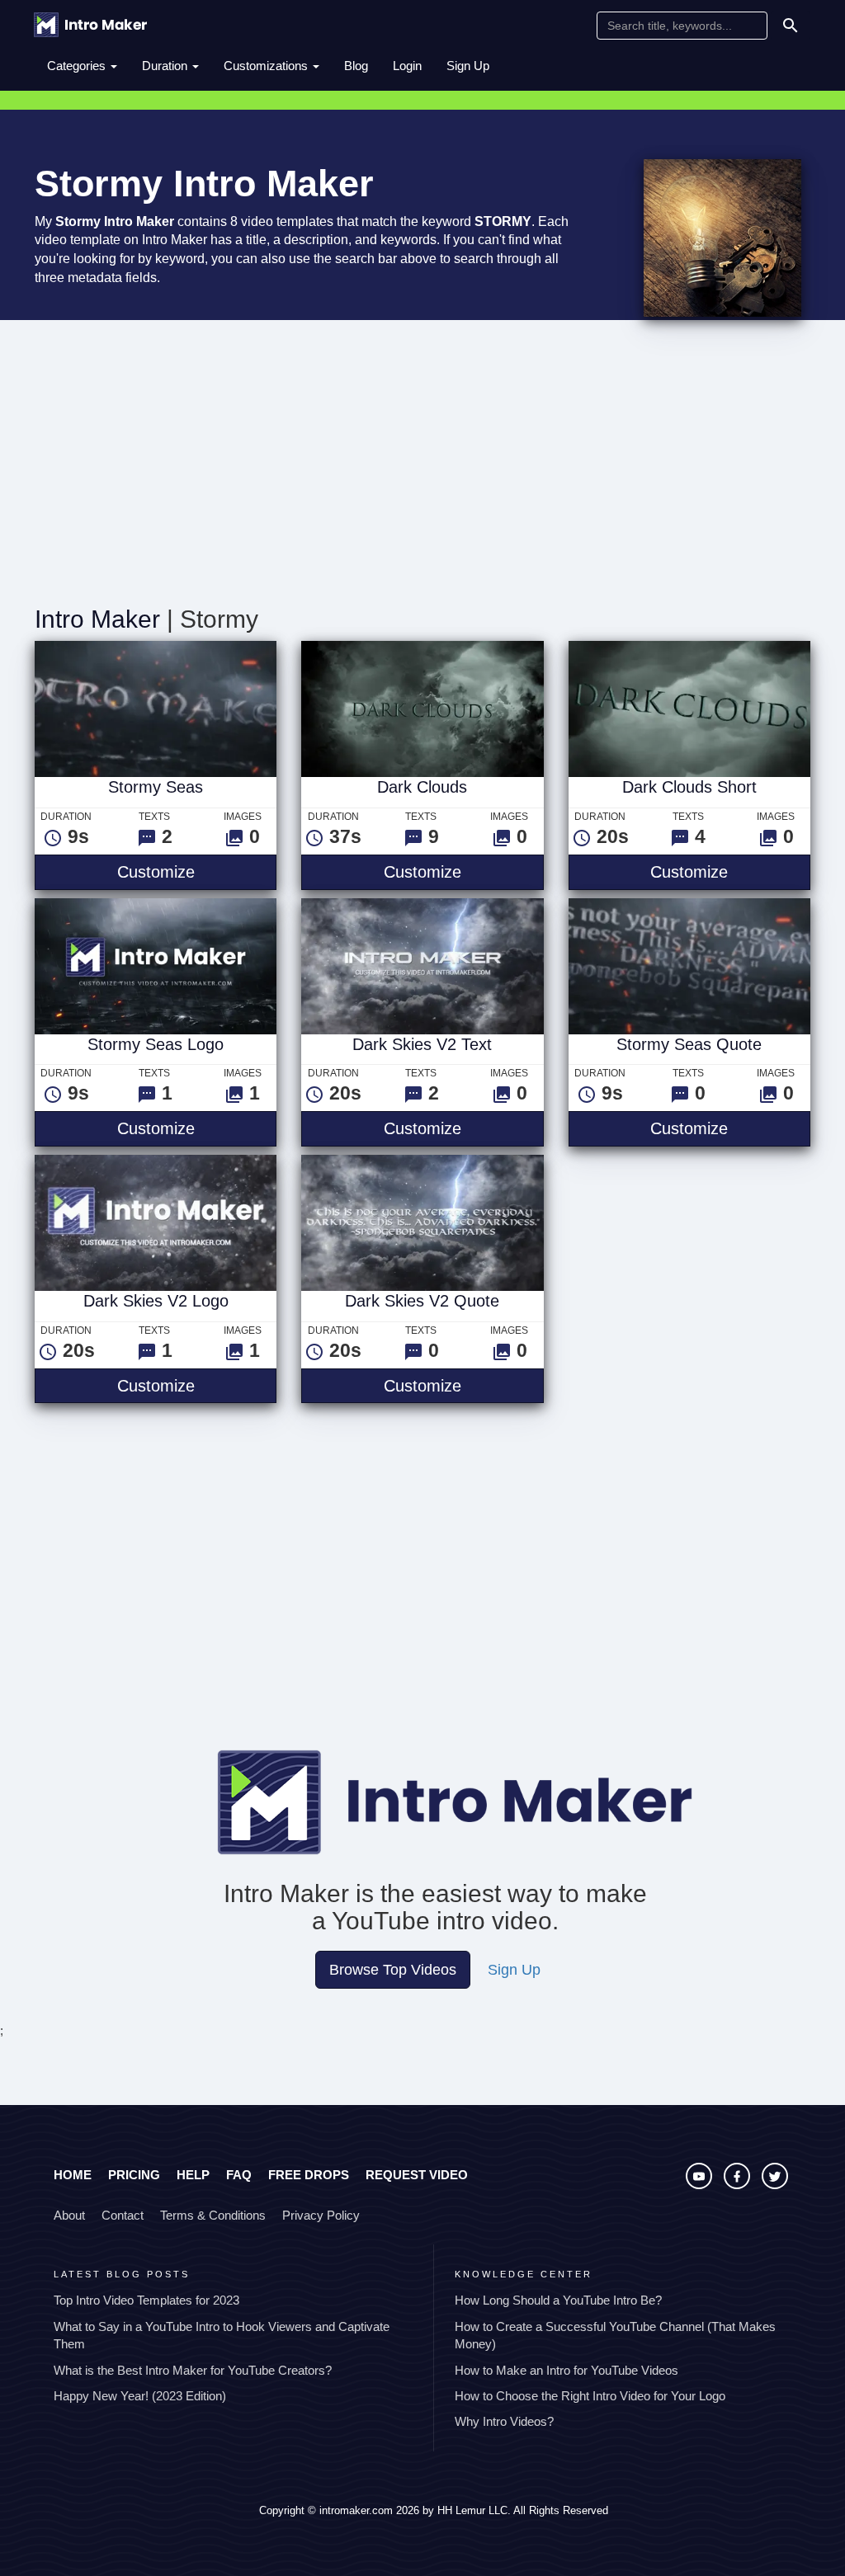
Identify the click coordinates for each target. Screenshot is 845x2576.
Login (407, 66)
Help (193, 2175)
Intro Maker (97, 619)
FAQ (239, 2175)
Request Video (417, 2175)
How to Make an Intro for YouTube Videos (566, 2370)
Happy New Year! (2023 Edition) (140, 2396)
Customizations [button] (267, 66)
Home (73, 2175)
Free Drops (309, 2175)
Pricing (134, 2175)
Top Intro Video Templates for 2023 (146, 2300)
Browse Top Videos (393, 1970)
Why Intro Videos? (504, 2421)
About (69, 2215)
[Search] (791, 26)
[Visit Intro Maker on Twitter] (775, 2185)
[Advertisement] (422, 465)
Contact (123, 2215)
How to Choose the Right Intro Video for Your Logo (590, 2396)
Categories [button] (78, 66)
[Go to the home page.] (90, 25)
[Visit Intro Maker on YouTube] (701, 2185)
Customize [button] (197, 871)
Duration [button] (166, 66)
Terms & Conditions (213, 2215)
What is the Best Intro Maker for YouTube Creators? (193, 2370)
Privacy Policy (321, 2215)
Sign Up (468, 66)
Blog (356, 66)
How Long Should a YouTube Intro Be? (558, 2300)
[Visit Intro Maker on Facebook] (739, 2185)
